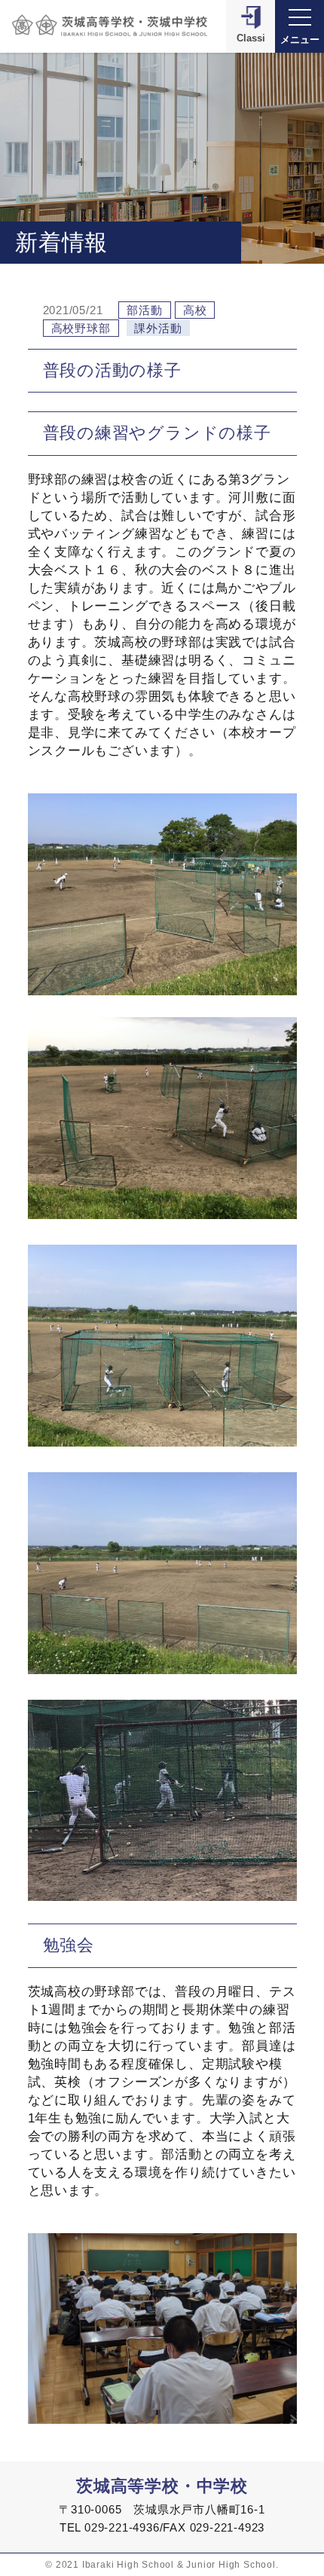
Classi (251, 38)
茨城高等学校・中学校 (162, 2486)
